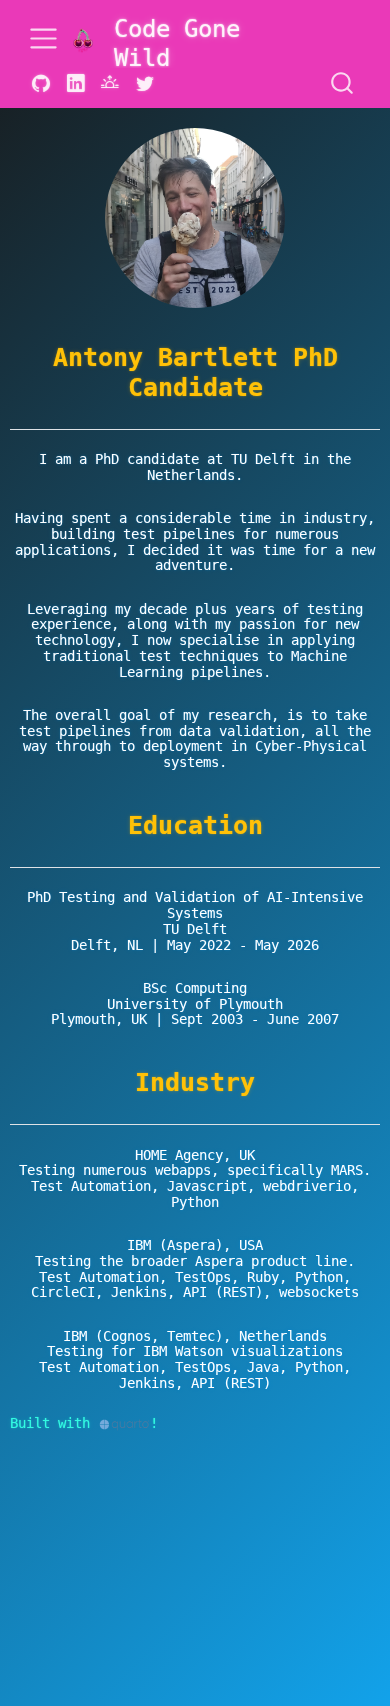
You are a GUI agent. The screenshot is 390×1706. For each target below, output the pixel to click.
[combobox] (343, 84)
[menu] (43, 38)
